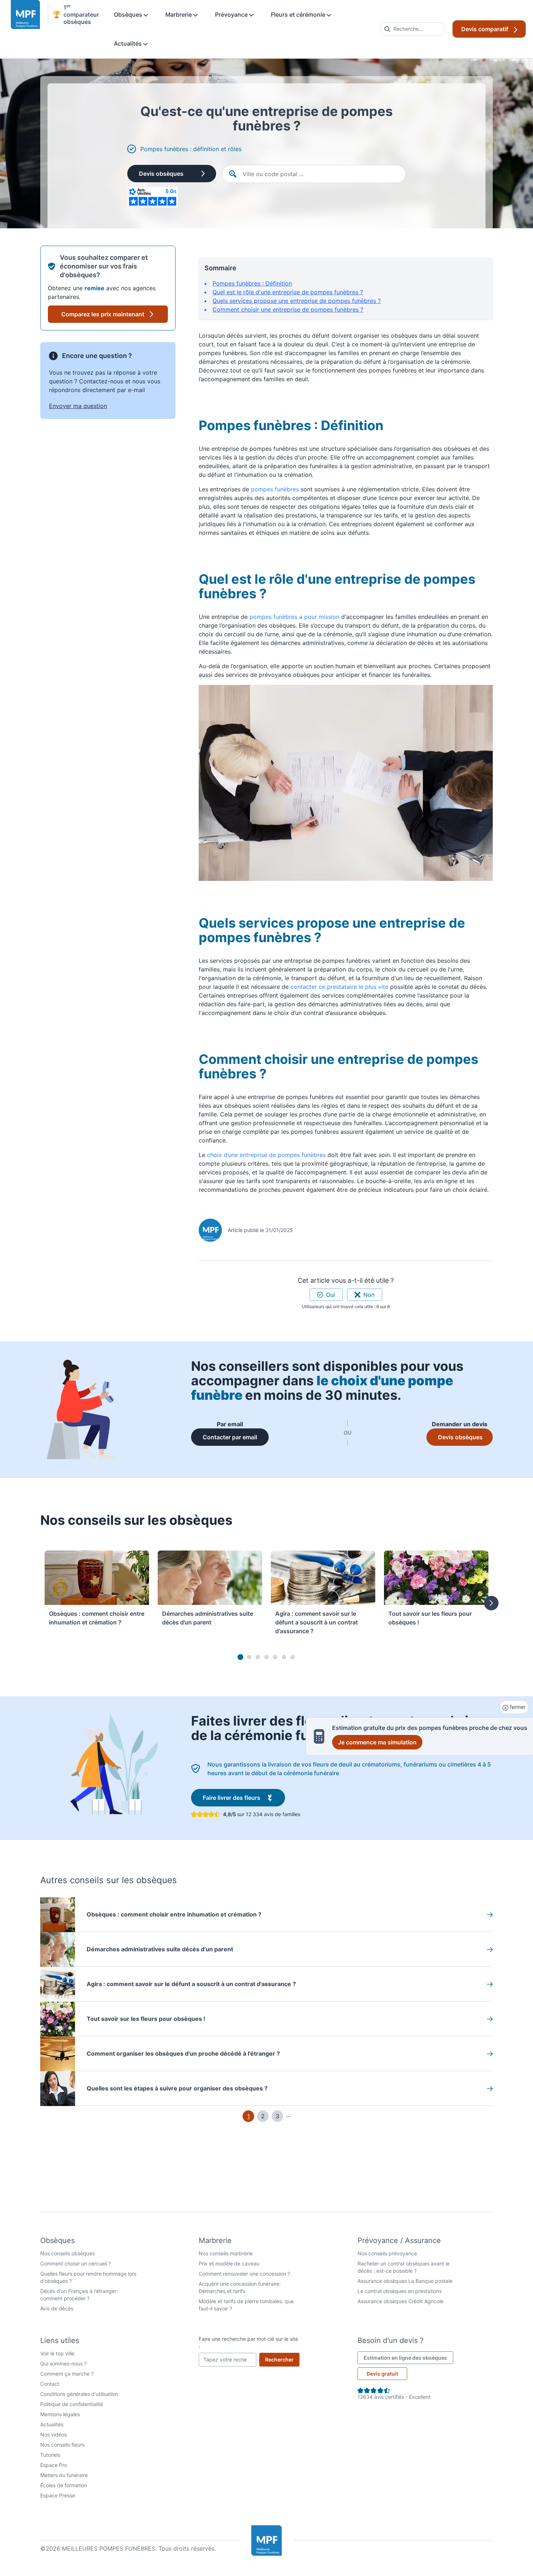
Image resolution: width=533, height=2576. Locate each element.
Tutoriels (50, 2455)
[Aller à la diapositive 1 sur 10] (240, 1657)
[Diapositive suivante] (491, 1603)
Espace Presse (58, 2495)
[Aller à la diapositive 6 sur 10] (284, 1657)
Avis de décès (57, 2308)
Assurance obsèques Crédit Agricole (400, 2301)
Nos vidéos (53, 2434)
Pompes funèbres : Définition (252, 283)
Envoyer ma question (78, 406)
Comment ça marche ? (67, 2374)
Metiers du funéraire (64, 2475)
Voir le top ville (57, 2353)
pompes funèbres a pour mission (294, 617)
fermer (517, 1707)
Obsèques (129, 14)
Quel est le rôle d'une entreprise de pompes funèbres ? (288, 292)
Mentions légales (60, 2414)
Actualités (129, 43)
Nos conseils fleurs (62, 2445)
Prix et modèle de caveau (229, 2263)
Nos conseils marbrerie (226, 2253)
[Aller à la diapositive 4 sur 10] (266, 1657)
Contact (50, 2384)
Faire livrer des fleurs (244, 1797)
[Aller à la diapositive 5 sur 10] (275, 1657)
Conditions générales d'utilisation (79, 2394)
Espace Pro (54, 2465)
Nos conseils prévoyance (387, 2253)
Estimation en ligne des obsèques (408, 2357)
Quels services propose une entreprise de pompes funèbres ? (297, 301)
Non (369, 1295)
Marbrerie (179, 14)
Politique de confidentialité (72, 2404)
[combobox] (413, 29)
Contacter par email (236, 1437)
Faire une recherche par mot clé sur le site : (248, 2342)
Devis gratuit (382, 2374)
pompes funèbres (275, 489)
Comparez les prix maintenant (103, 314)
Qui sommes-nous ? (63, 2363)
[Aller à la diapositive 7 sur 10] (293, 1657)
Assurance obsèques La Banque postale (405, 2281)
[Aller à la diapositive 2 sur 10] (249, 1657)
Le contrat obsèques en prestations (400, 2291)
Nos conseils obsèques (67, 2253)
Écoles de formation (64, 2485)
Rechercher (282, 2359)
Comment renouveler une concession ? (244, 2274)
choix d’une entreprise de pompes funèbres (266, 1155)
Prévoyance (232, 14)
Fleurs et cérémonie (299, 14)
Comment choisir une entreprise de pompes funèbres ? (288, 309)
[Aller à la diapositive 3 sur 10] (258, 1657)
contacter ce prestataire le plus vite (339, 987)
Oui (330, 1295)
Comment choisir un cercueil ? (76, 2263)
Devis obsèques (161, 174)
